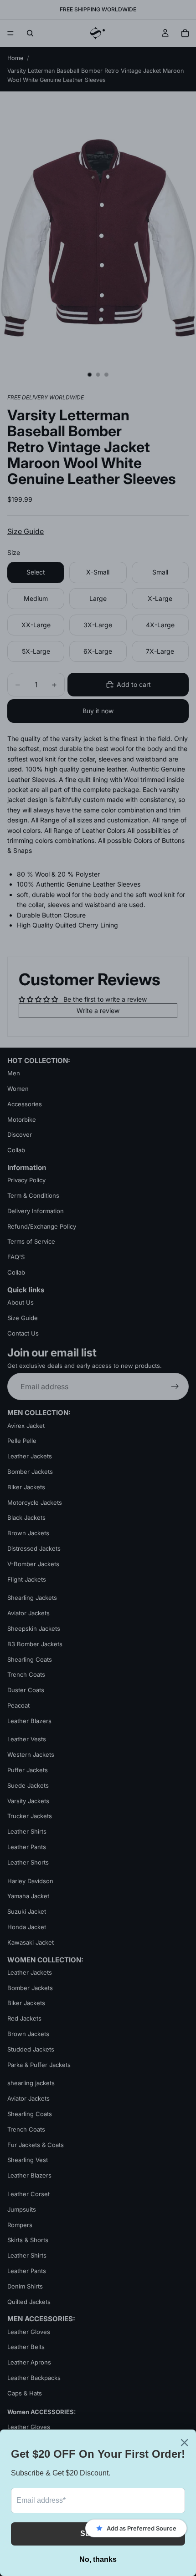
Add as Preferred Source (142, 2528)
